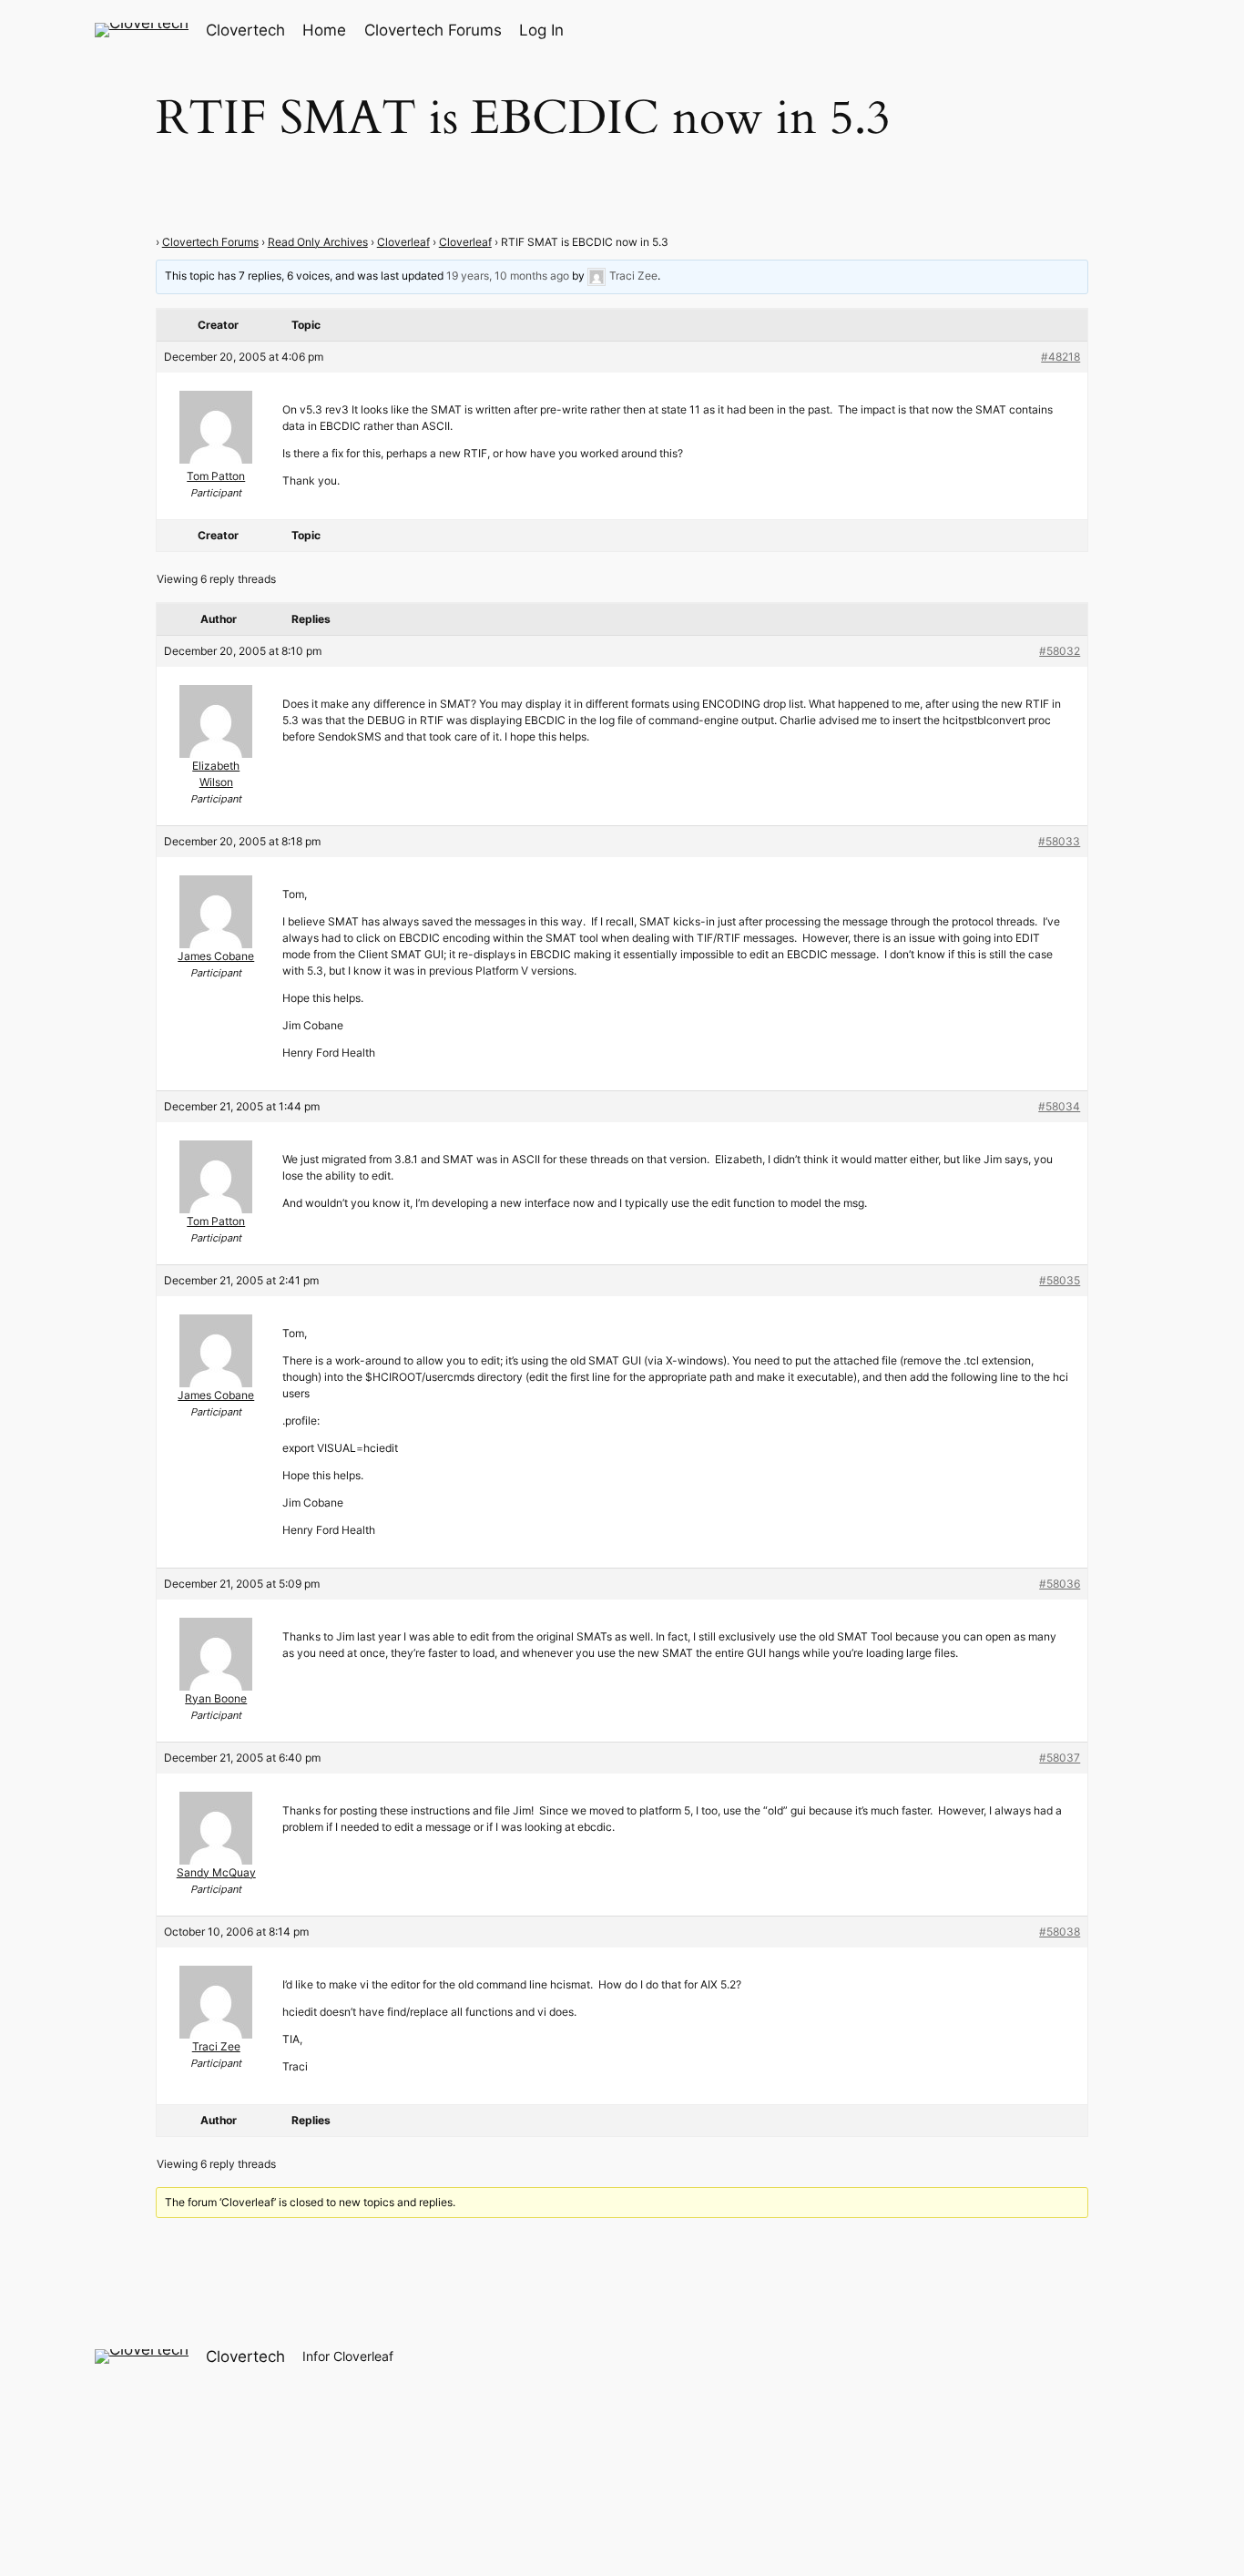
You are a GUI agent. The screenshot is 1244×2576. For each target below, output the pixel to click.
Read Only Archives (318, 242)
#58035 (1060, 1280)
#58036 (1060, 1584)
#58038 (1060, 1932)
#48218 (1060, 357)
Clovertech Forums (210, 242)
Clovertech (245, 30)
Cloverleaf (403, 242)
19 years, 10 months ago (508, 276)
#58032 (1060, 651)
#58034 (1059, 1106)
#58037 (1060, 1758)
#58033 (1059, 841)
